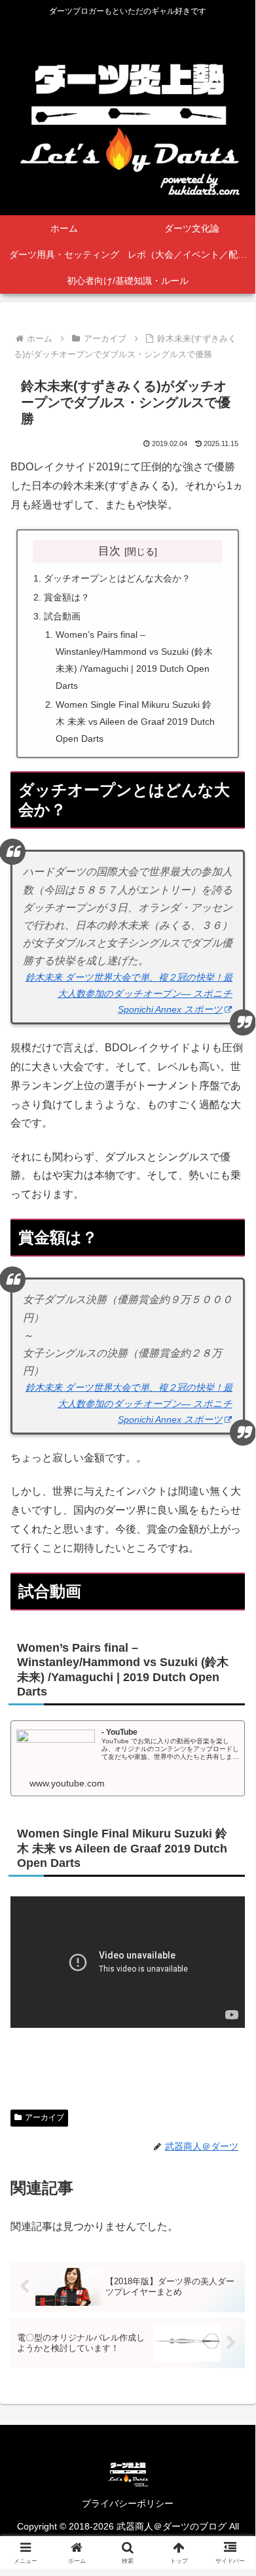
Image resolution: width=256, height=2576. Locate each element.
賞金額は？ (67, 597)
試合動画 (62, 616)
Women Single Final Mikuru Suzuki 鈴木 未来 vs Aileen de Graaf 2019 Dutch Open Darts (135, 722)
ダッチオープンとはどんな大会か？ (117, 578)
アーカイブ (45, 2117)
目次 (109, 551)
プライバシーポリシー (128, 2503)
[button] (229, 1935)
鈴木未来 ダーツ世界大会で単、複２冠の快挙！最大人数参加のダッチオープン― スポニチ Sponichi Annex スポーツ (129, 993)
